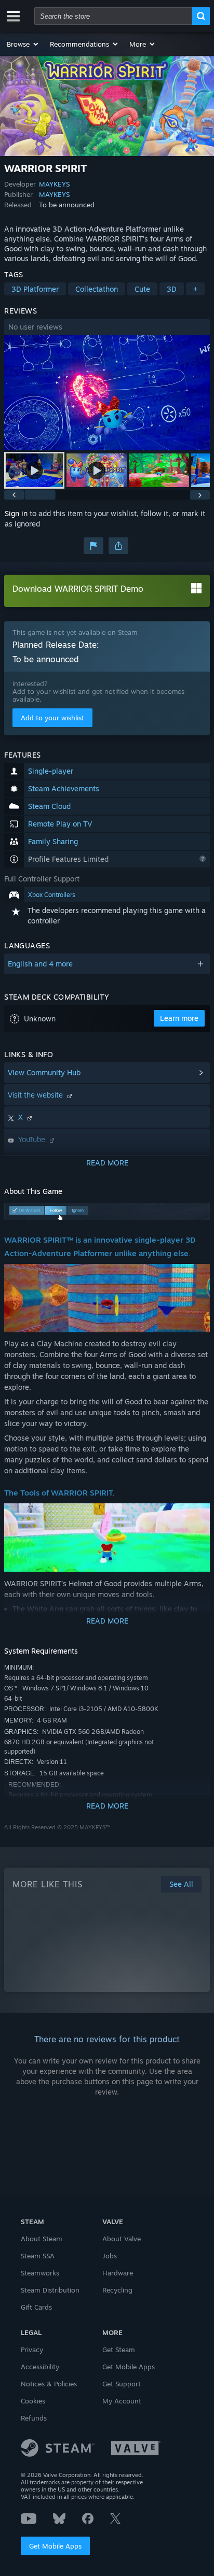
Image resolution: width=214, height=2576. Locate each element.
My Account (122, 2401)
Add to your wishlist (52, 718)
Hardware (118, 2273)
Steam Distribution (50, 2290)
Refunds (34, 2418)
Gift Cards (36, 2307)
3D (172, 289)
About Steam (42, 2239)
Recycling (117, 2290)
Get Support (122, 2384)
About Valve (122, 2239)
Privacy (32, 2350)
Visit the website (36, 1095)
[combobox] (113, 16)
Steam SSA (38, 2256)
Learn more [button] (179, 1018)
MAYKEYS (54, 184)
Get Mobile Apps (55, 2546)
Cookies (33, 2401)
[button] (23, 44)
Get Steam (119, 2350)
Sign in (16, 513)
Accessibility (40, 2367)
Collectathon (97, 289)
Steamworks (40, 2273)
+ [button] (195, 289)
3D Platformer (35, 289)
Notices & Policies (49, 2384)
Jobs (110, 2256)
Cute (142, 289)
